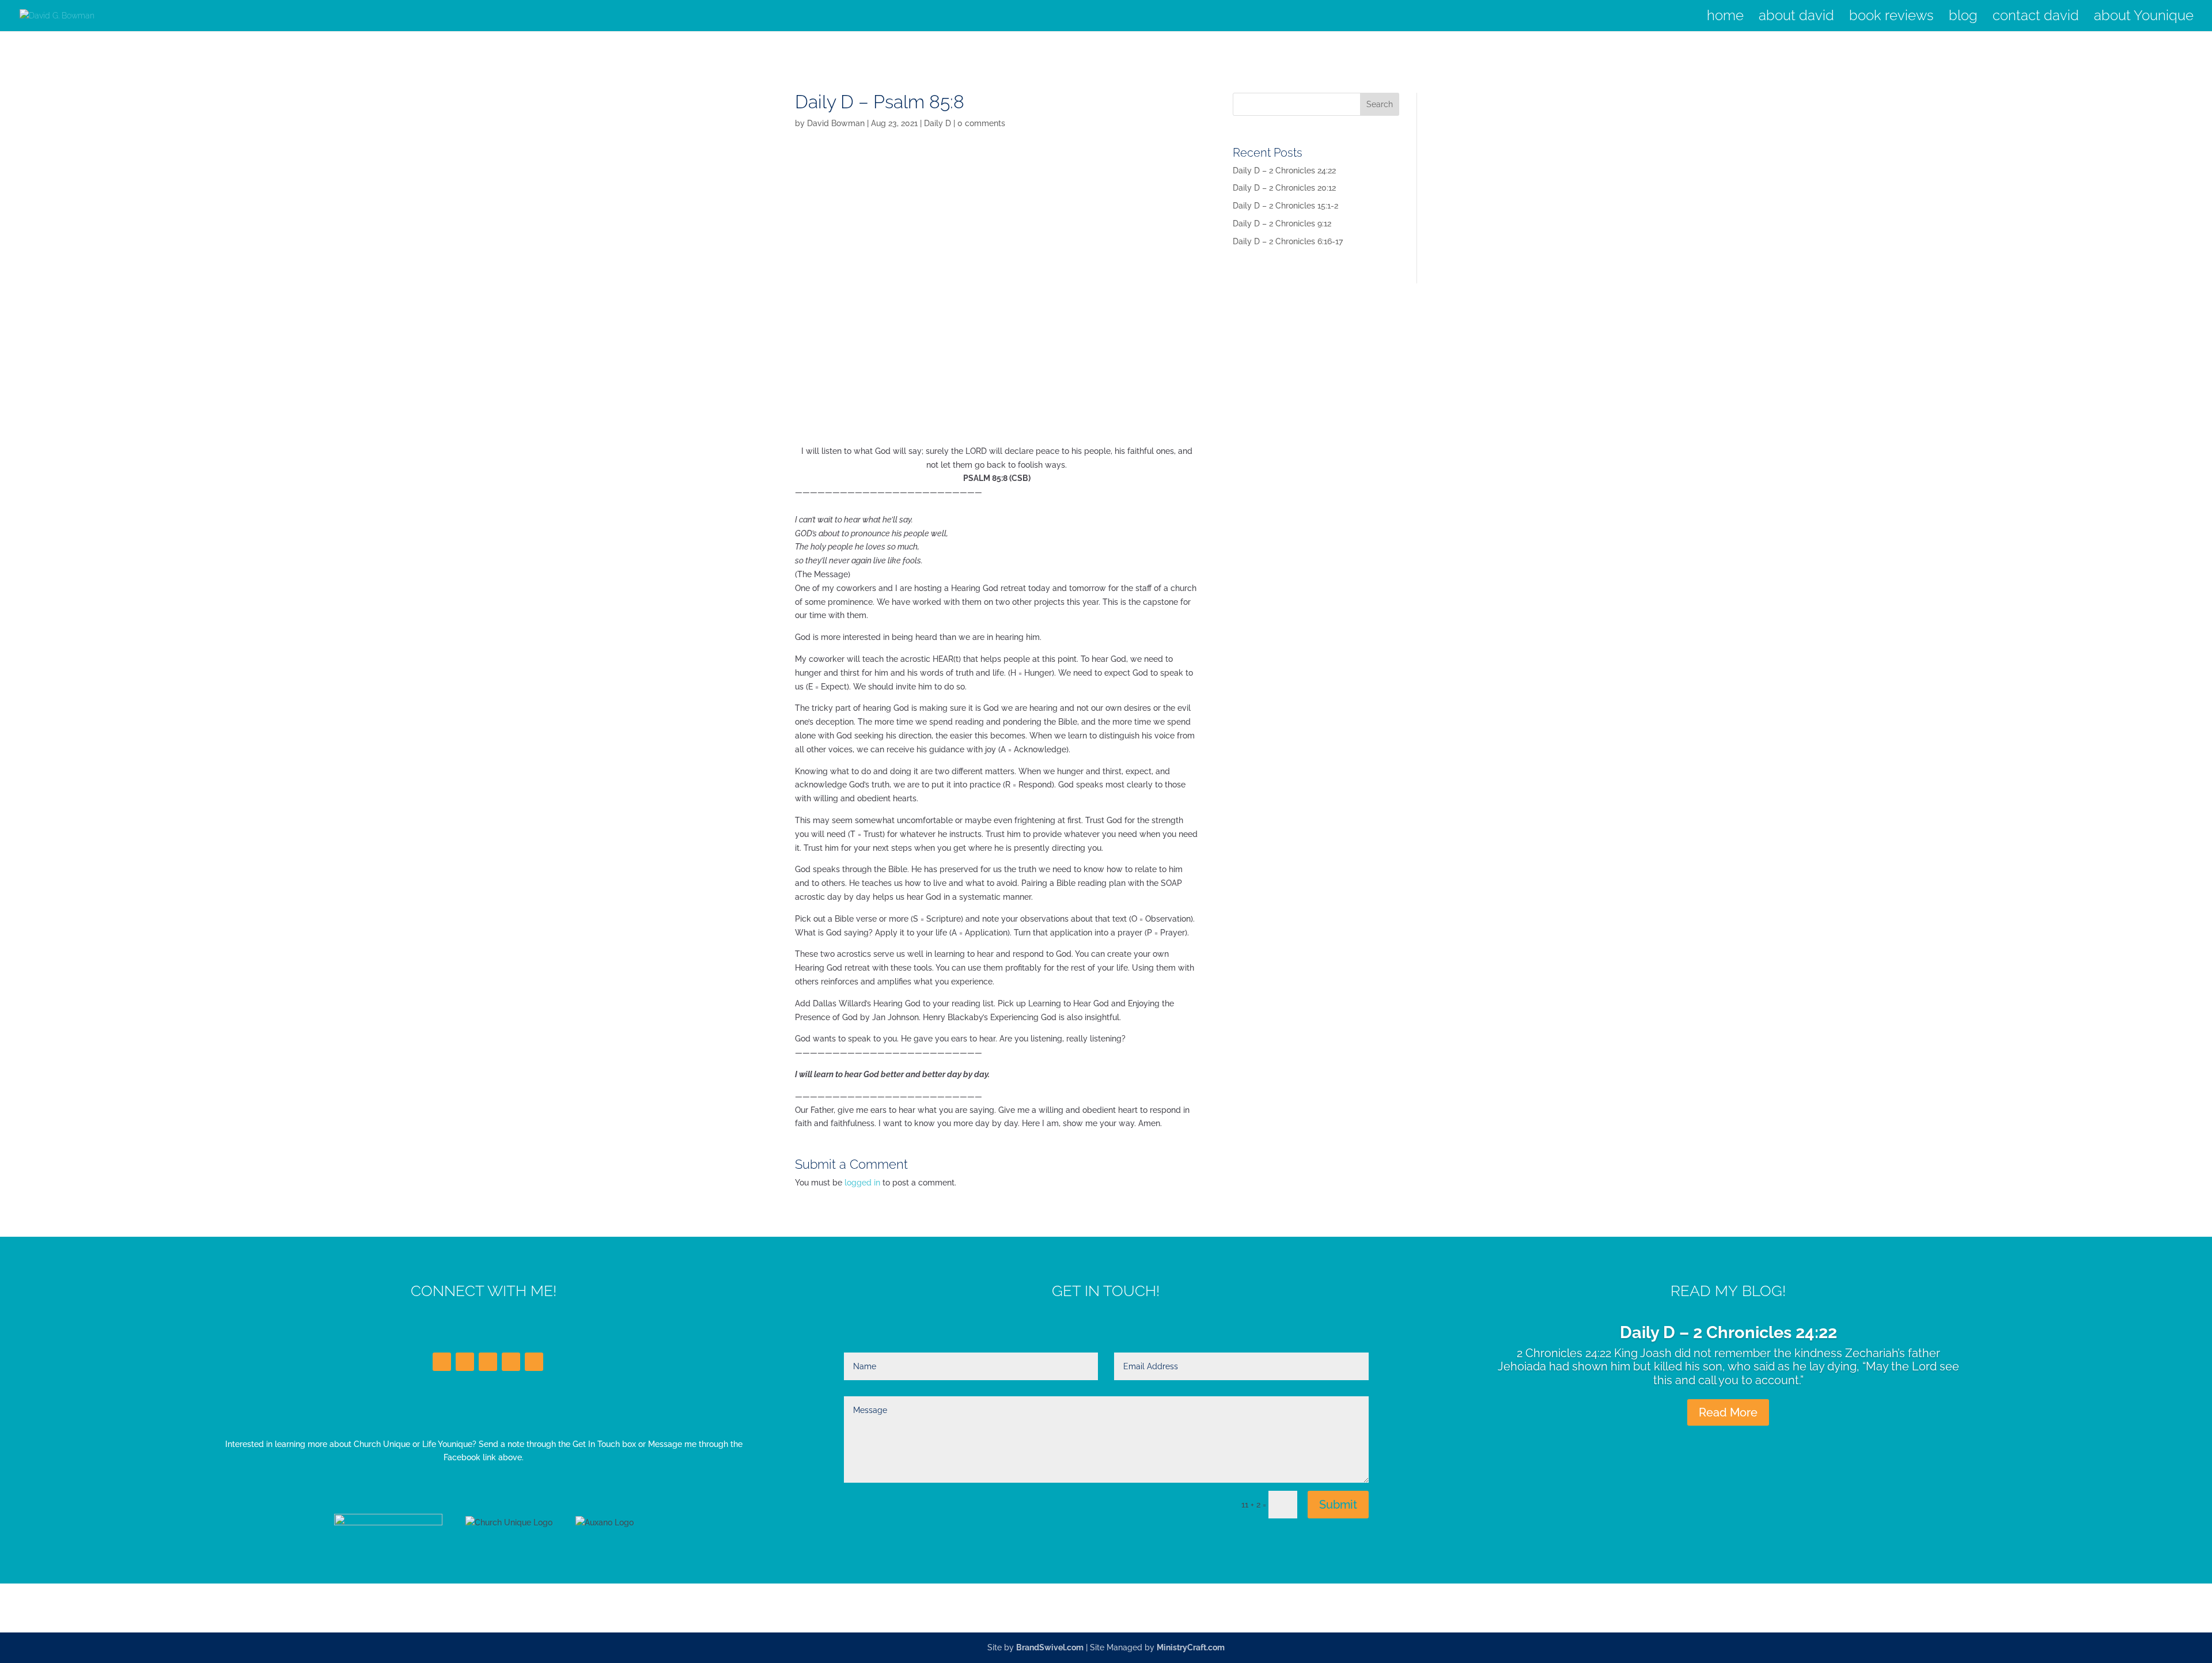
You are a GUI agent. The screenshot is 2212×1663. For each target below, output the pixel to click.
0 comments (981, 123)
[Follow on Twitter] (465, 1362)
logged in (862, 1183)
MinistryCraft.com (1191, 1647)
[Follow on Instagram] (511, 1362)
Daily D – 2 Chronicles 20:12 (1284, 188)
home (1725, 18)
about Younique (2144, 18)
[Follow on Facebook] (442, 1362)
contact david (2036, 18)
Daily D (938, 123)
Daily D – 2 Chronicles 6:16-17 (1288, 241)
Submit (1338, 1505)
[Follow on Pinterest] (534, 1362)
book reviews (1891, 18)
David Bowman (836, 123)
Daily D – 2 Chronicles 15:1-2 (1285, 206)
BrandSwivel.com (1050, 1647)
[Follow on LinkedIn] (488, 1362)
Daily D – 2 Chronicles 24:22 (1284, 171)
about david (1796, 18)
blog (1963, 18)
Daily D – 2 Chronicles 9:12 (1282, 223)
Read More (1728, 1412)
